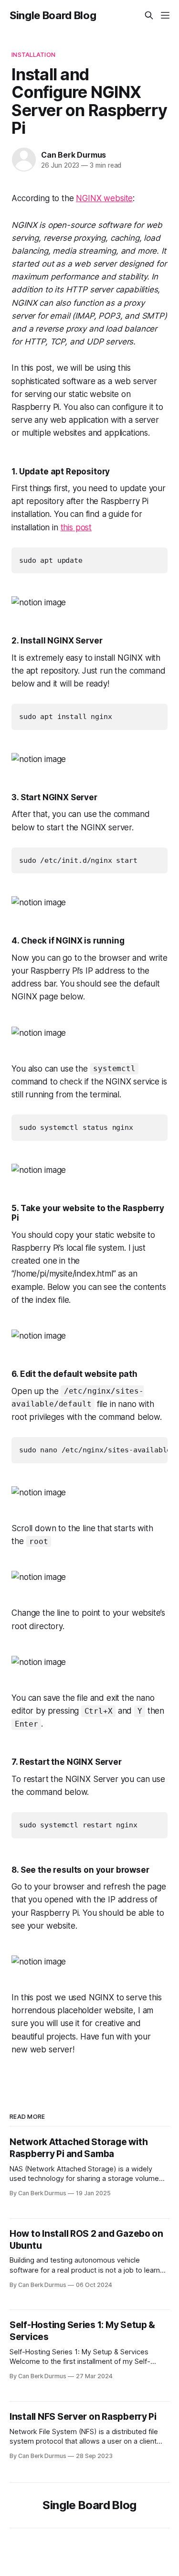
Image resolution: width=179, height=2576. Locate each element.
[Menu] (165, 15)
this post (76, 527)
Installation (33, 54)
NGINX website (104, 198)
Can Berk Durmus (74, 155)
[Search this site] (149, 15)
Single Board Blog (53, 15)
